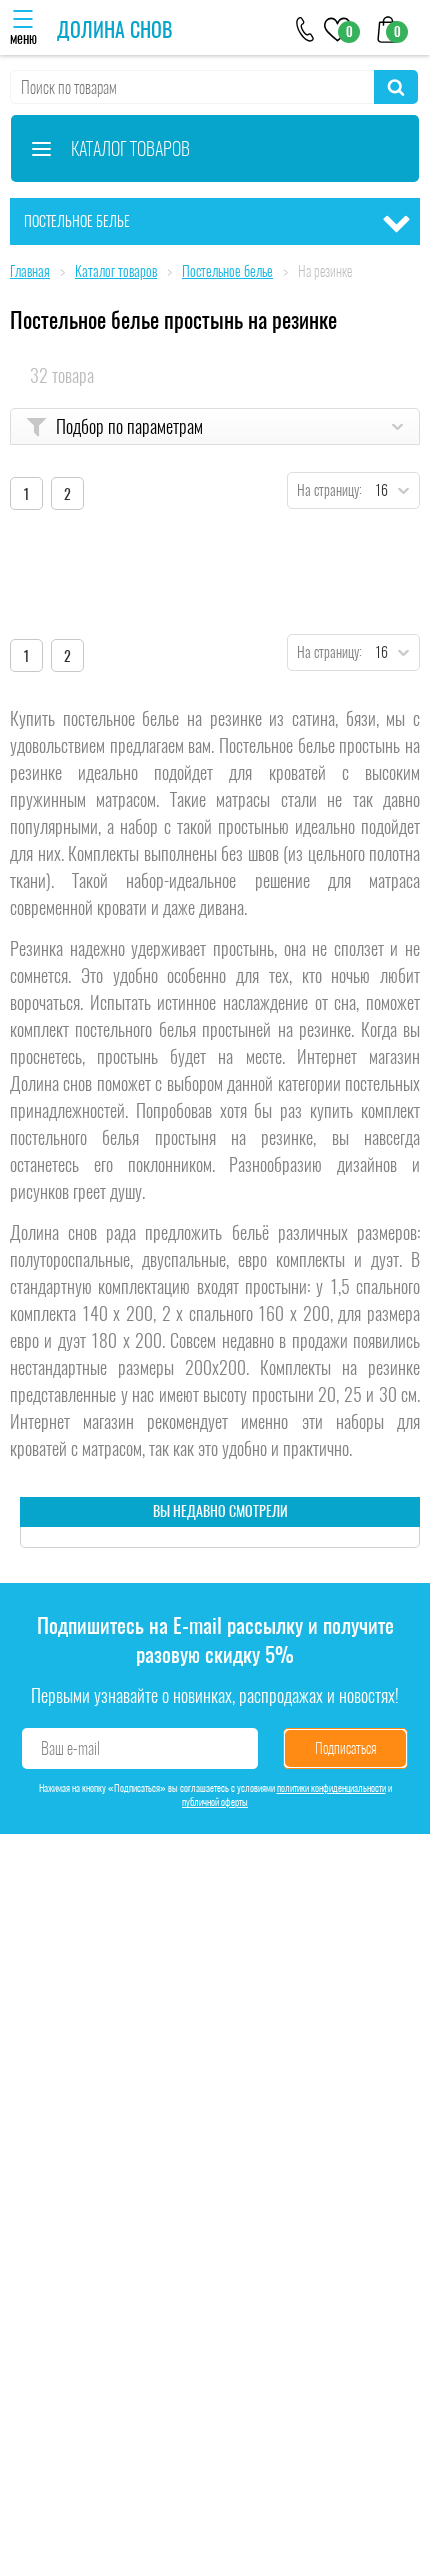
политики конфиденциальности (331, 1788)
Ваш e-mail (70, 1748)
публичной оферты (215, 1802)
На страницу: (325, 490)
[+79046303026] (305, 27)
